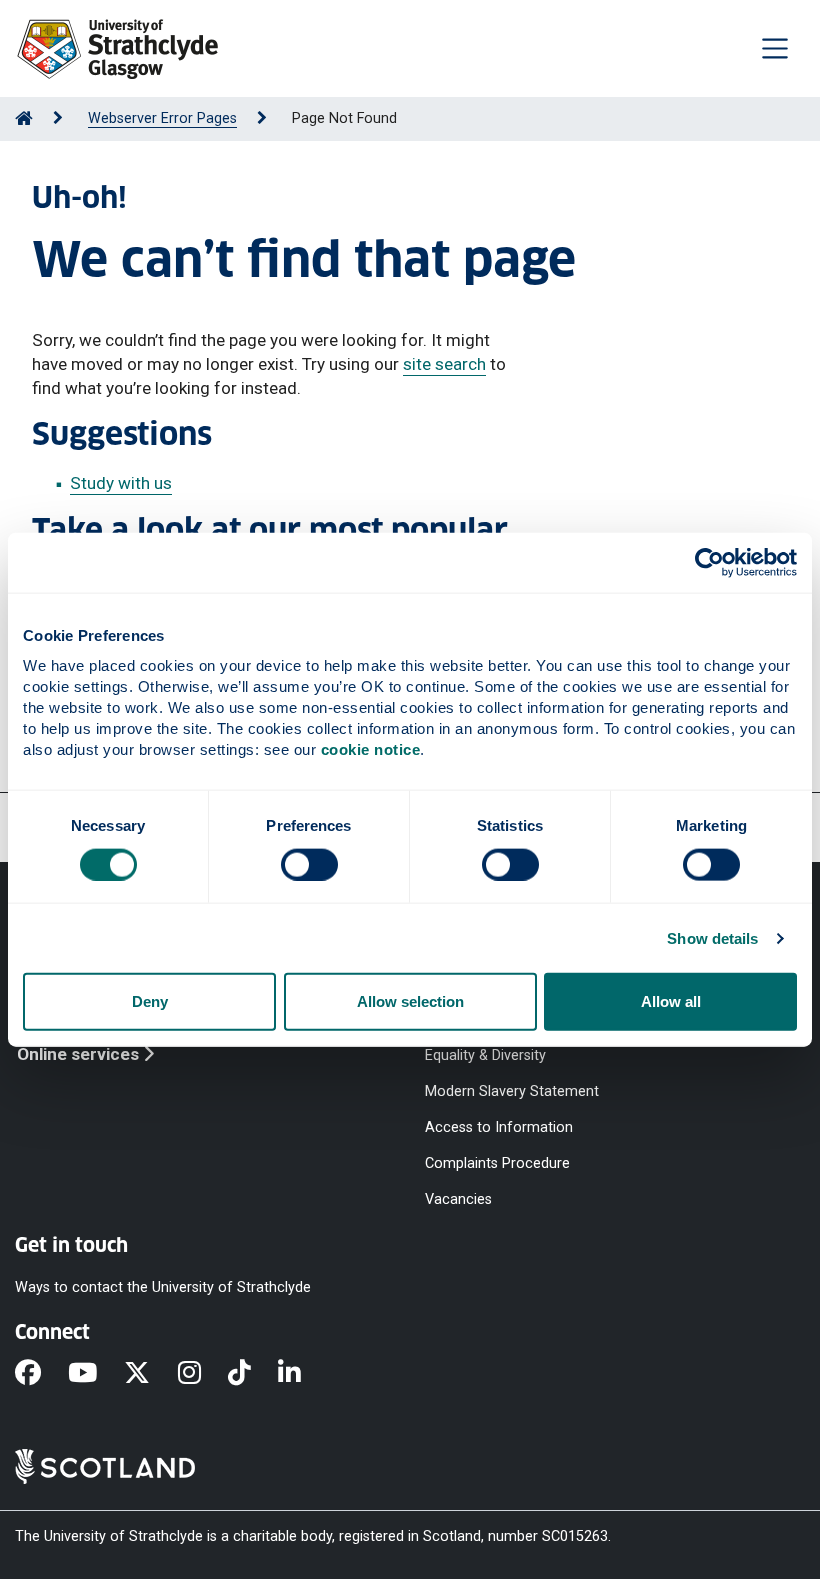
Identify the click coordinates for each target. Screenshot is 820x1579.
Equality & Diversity (485, 1054)
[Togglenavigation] (775, 48)
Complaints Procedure (497, 1163)
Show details (712, 937)
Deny (150, 1001)
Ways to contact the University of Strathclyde (163, 1286)
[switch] (309, 864)
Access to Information (499, 1127)
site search (444, 364)
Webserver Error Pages (162, 118)
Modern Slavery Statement (512, 1091)
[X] (150, 1374)
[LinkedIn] (303, 1374)
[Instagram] (203, 1374)
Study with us (121, 483)
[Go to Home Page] (24, 118)
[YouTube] (96, 1374)
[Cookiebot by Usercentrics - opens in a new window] (709, 562)
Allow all (671, 1001)
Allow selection (410, 1001)
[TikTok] (253, 1374)
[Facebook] (41, 1374)
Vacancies (458, 1199)
